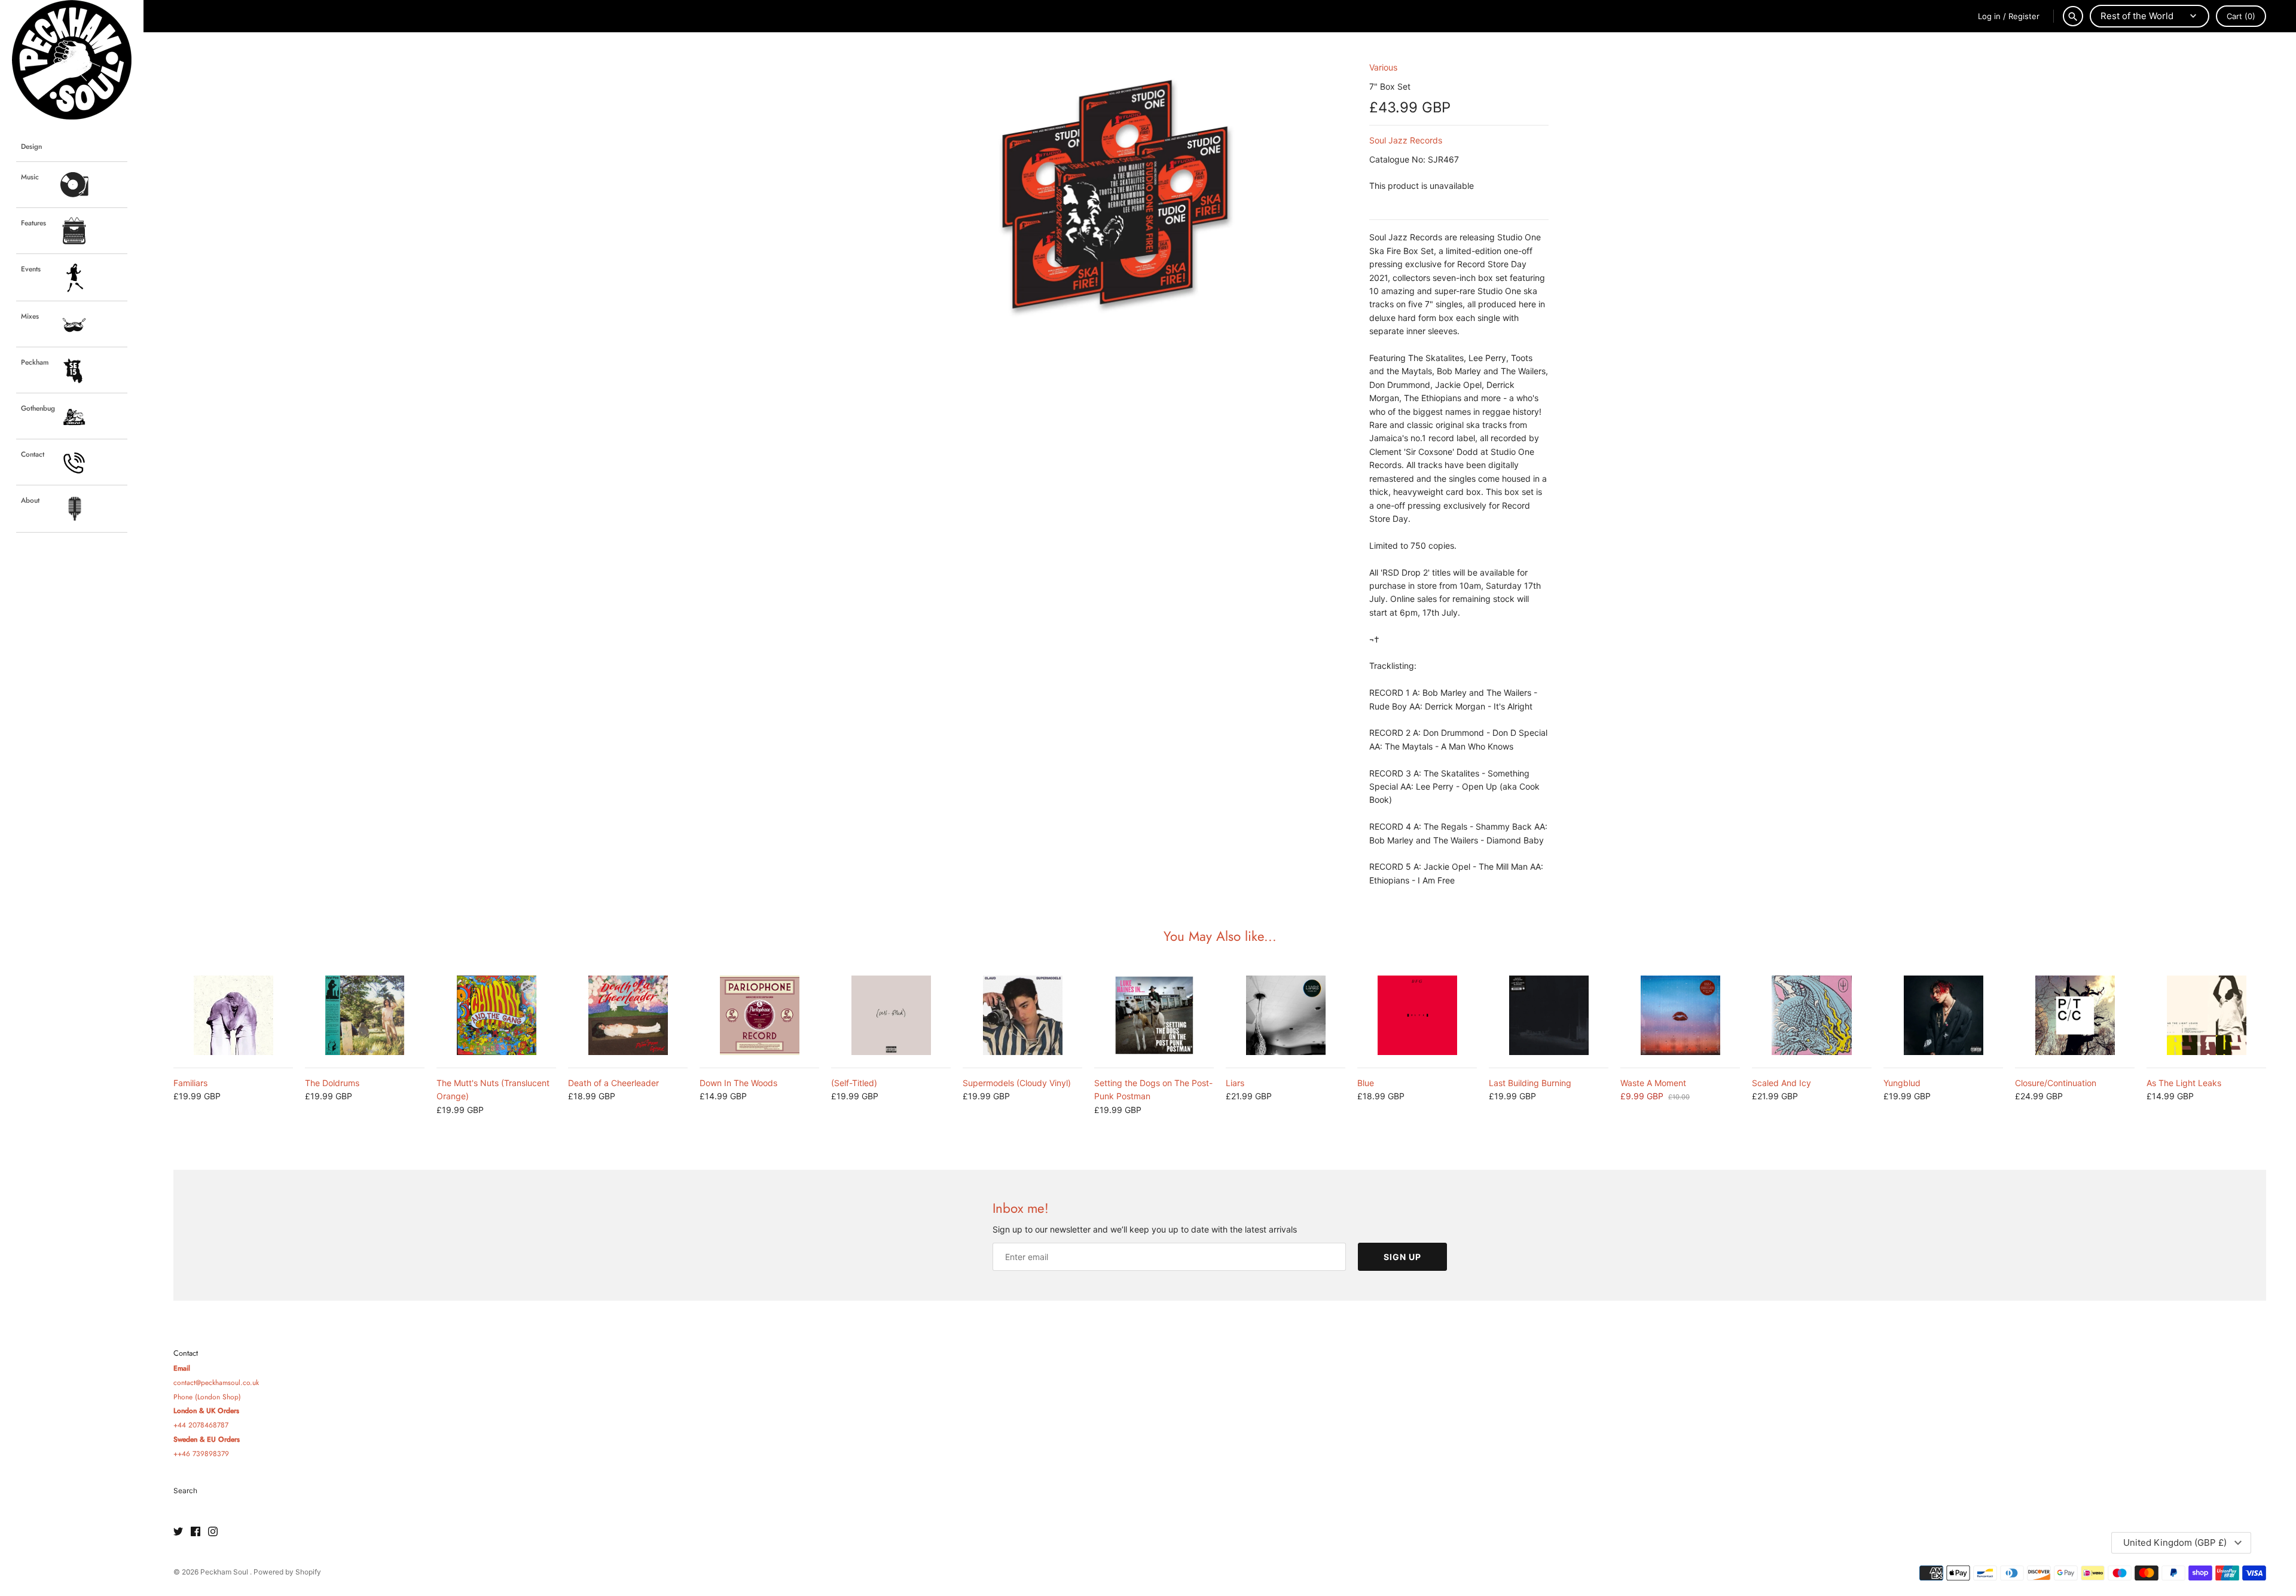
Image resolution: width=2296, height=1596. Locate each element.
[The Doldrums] (365, 1015)
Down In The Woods (738, 1083)
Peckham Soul (225, 1572)
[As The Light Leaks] (2206, 1015)
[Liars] (1286, 1015)
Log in (1989, 16)
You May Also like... (1220, 936)
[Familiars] (233, 1015)
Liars (1235, 1083)
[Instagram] (213, 1532)
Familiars (190, 1083)
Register (2024, 16)
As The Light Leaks (2184, 1083)
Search (185, 1490)
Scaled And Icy (1781, 1083)
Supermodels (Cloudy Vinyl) (1017, 1083)
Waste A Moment (1653, 1083)
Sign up (1402, 1257)
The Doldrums (332, 1083)
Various (1383, 67)
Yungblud (1902, 1083)
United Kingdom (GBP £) (2175, 1543)
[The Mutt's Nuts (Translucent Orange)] (496, 1015)
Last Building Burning (1530, 1083)
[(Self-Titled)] (891, 1015)
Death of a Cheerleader (613, 1083)
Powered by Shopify (287, 1572)
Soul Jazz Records (1406, 140)
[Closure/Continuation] (2075, 1015)
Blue (1366, 1083)
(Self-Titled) (854, 1083)
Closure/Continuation (2056, 1083)
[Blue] (1417, 1015)
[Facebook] (196, 1532)
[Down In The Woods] (759, 1015)
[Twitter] (178, 1532)
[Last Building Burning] (1549, 1015)
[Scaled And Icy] (1812, 1015)
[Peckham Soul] (72, 60)
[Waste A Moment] (1680, 1015)
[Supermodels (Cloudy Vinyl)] (1022, 1015)
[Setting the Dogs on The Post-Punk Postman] (1154, 1015)
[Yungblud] (1943, 1015)
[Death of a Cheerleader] (628, 1015)
